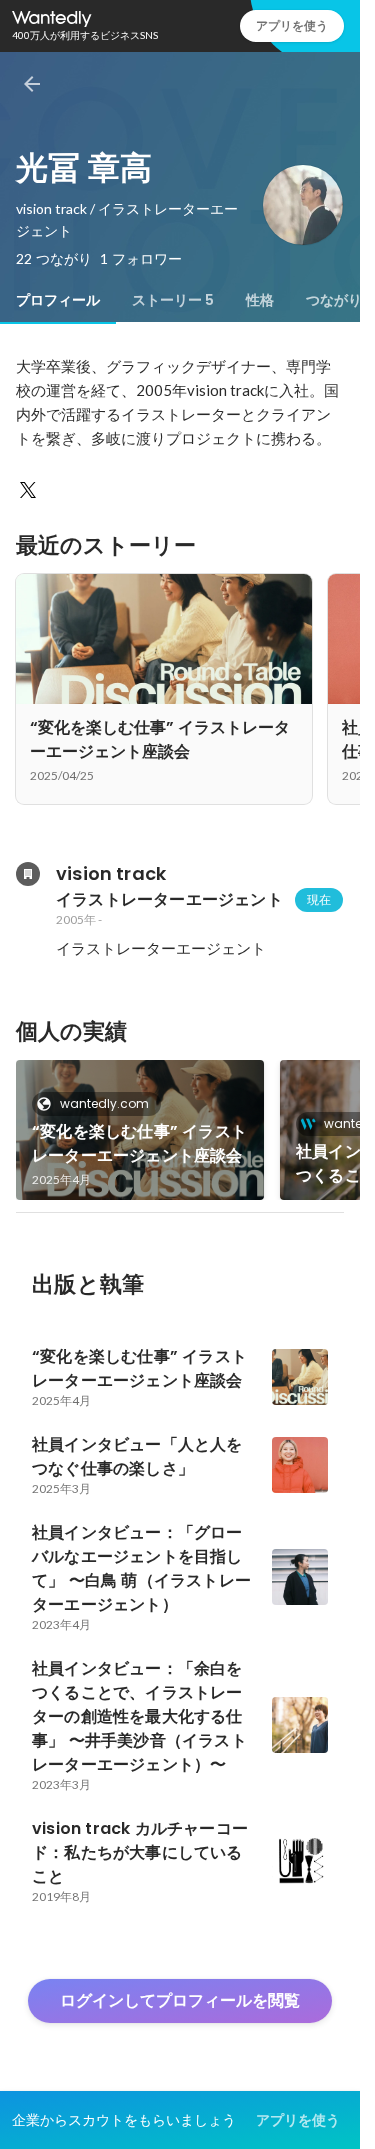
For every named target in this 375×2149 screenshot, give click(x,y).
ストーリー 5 (173, 300)
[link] (140, 1130)
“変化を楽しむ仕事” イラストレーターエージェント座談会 (139, 1143)
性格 (260, 300)
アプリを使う (292, 25)
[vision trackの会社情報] (28, 874)
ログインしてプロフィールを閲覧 (180, 2000)
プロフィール (58, 300)
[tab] (58, 300)
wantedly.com (104, 1103)
